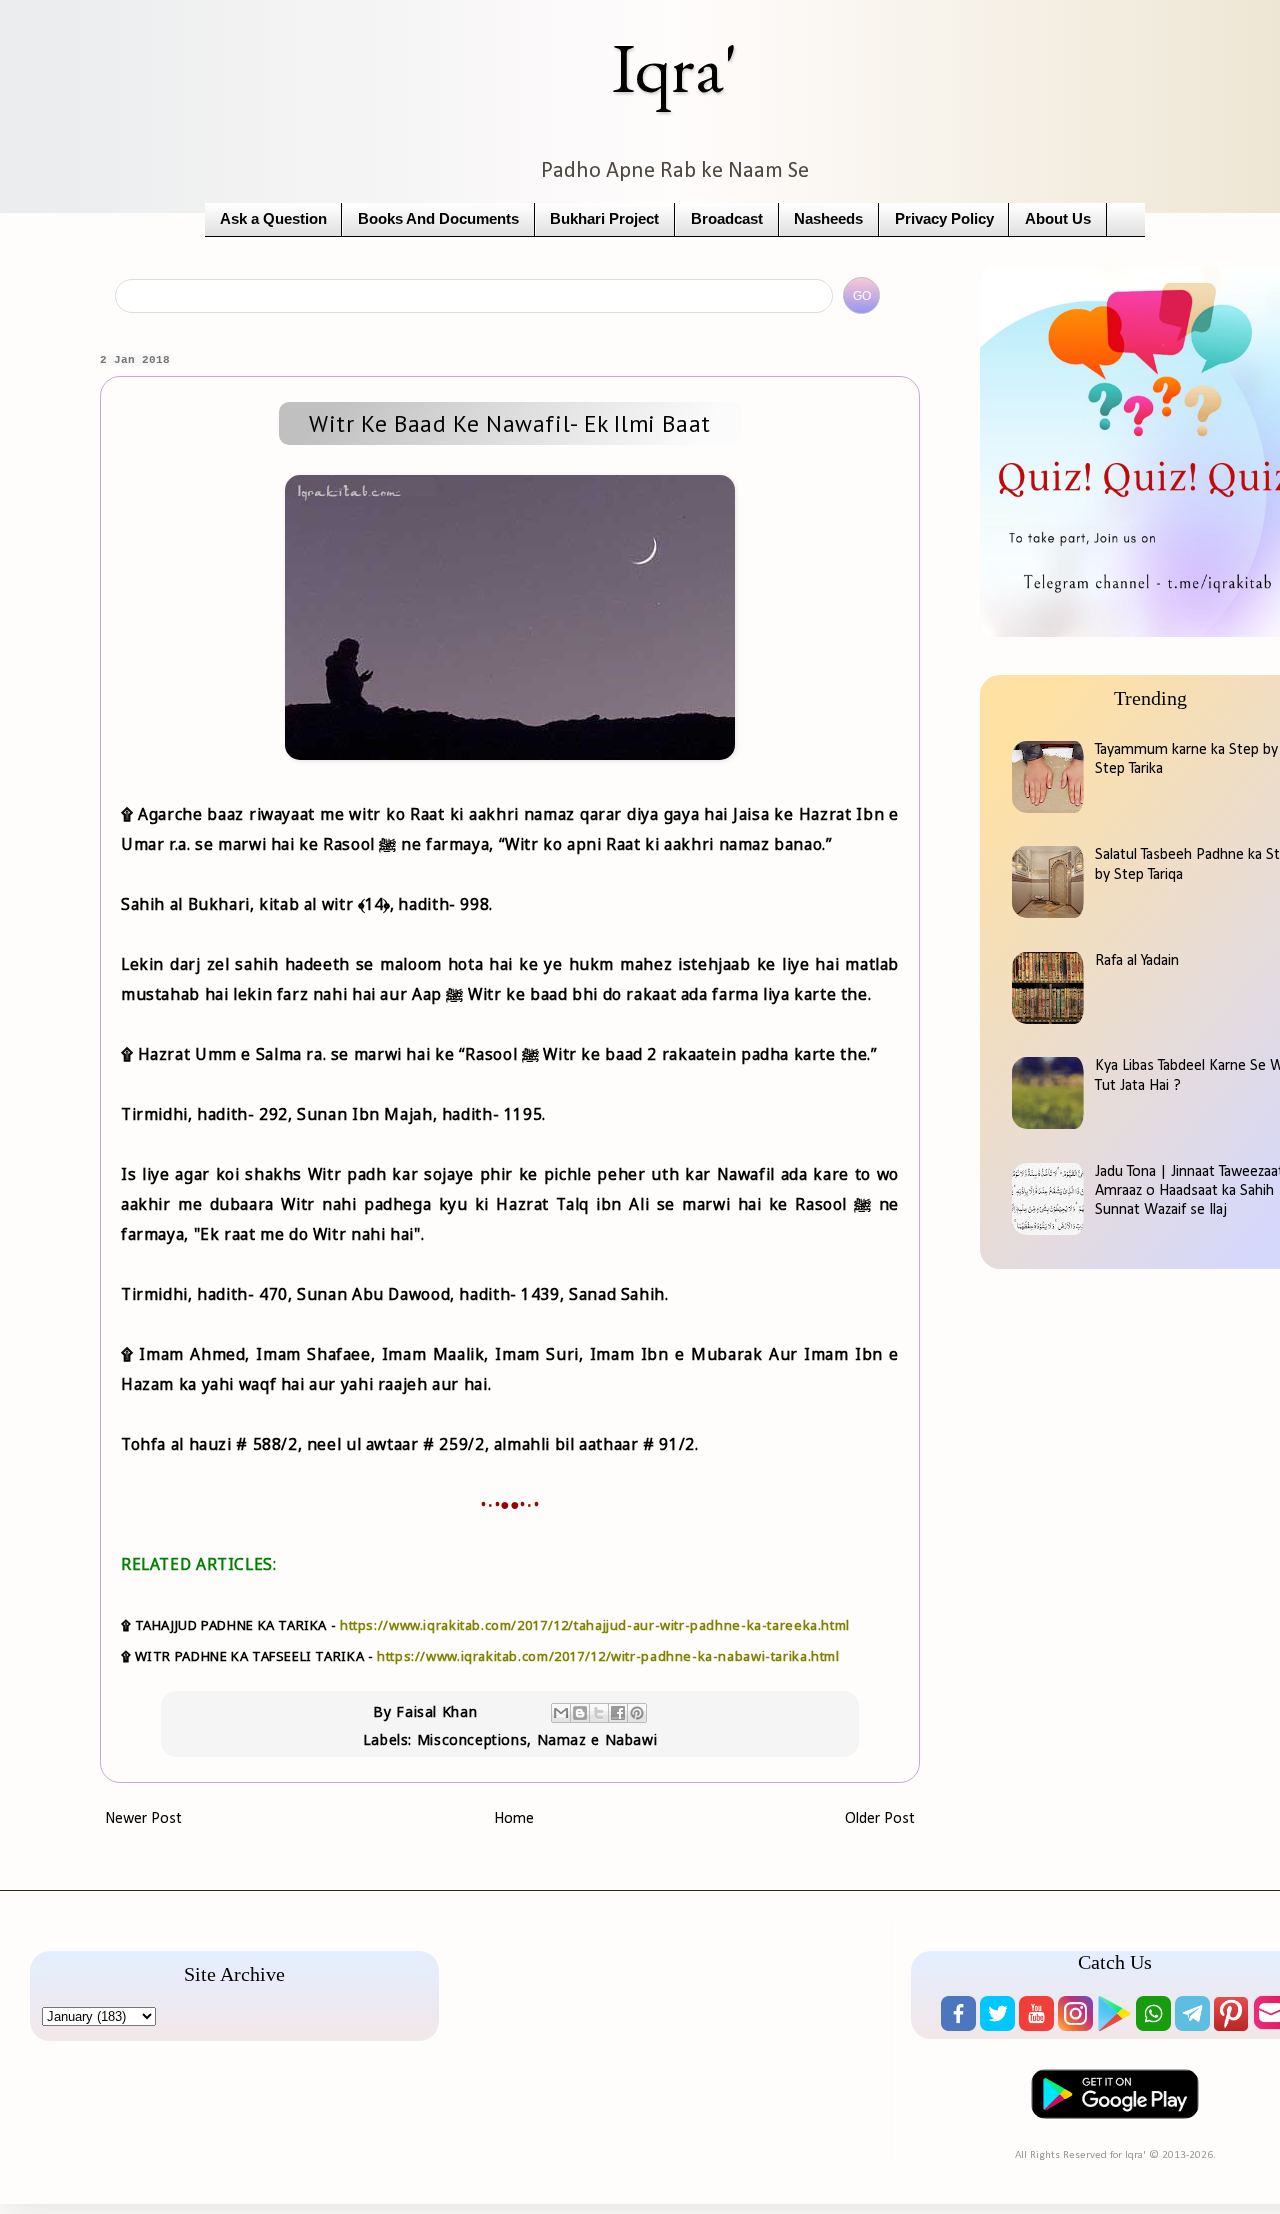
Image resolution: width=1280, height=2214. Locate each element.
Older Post (880, 1819)
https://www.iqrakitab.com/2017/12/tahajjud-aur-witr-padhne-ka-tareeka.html (595, 1625)
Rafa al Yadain (1137, 961)
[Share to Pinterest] (637, 1713)
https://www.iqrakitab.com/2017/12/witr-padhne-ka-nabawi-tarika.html (608, 1656)
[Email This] (561, 1713)
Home (514, 1819)
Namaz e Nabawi (597, 1739)
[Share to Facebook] (618, 1713)
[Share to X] (599, 1713)
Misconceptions (472, 1739)
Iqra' (675, 67)
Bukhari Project (604, 219)
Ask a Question (273, 219)
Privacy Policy (944, 219)
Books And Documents (438, 219)
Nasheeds (828, 219)
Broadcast (727, 219)
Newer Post (143, 1819)
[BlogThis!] (580, 1713)
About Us (1058, 219)
